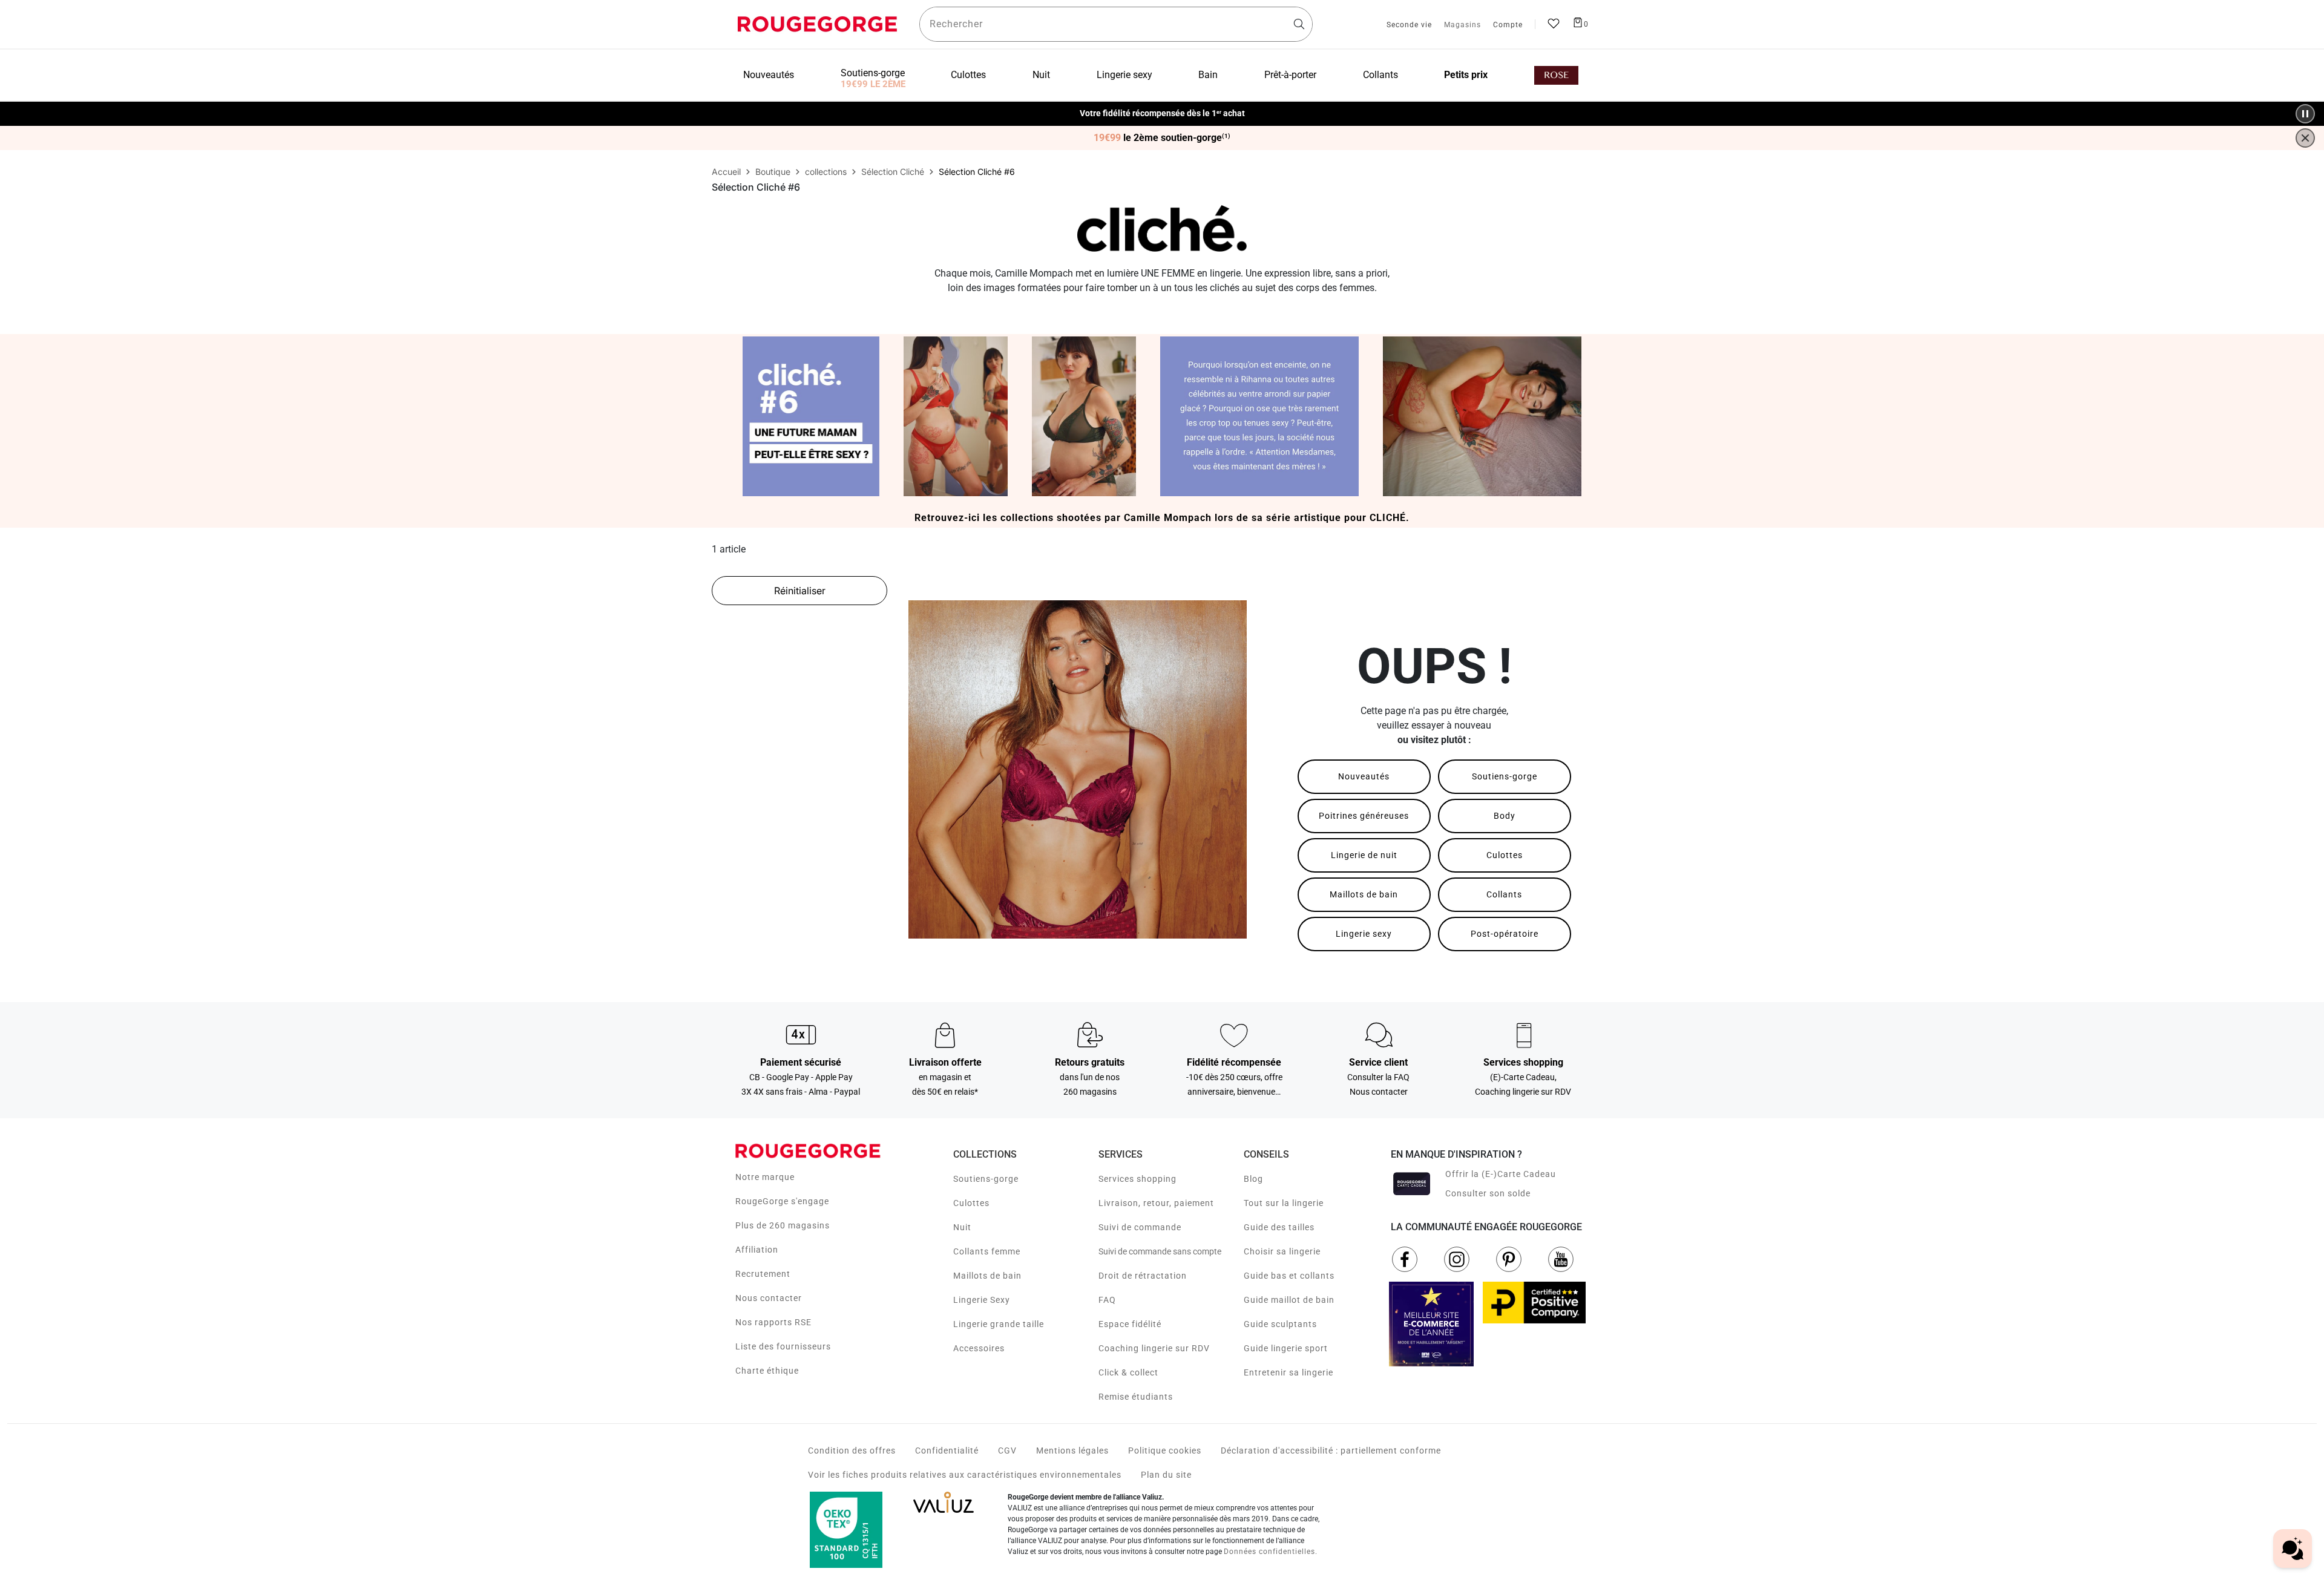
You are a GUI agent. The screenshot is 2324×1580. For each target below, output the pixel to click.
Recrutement (763, 1274)
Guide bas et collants (1289, 1276)
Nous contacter (769, 1298)
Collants (1504, 894)
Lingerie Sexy (982, 1300)
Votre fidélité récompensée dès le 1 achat (1162, 107)
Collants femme (987, 1251)
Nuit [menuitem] (1041, 75)
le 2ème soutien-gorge (1162, 138)
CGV (1007, 1451)
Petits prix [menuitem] (1466, 75)
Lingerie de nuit (1364, 855)
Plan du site (1166, 1475)
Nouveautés (1364, 776)
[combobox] (1116, 24)
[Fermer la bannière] (2305, 138)
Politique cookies (1165, 1451)
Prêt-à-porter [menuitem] (1290, 75)
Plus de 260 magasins (783, 1225)
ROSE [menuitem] (1556, 75)
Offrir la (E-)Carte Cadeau (1501, 1174)
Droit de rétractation (1143, 1276)
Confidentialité (947, 1451)
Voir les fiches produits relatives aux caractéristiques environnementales (965, 1475)
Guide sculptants (1280, 1324)
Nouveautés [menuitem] (769, 75)
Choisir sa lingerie (1282, 1251)
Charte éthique (767, 1371)
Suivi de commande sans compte (1160, 1251)
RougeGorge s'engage (782, 1201)
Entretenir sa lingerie (1288, 1372)
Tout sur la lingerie (1284, 1203)
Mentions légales (1072, 1451)
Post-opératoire (1505, 934)
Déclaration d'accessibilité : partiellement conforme (1331, 1451)
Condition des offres (852, 1451)
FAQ (1107, 1300)
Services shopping (1137, 1179)
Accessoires (979, 1348)
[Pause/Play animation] (2305, 114)
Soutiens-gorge (1505, 776)
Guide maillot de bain (1289, 1300)
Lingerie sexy (1364, 934)
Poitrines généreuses (1364, 816)
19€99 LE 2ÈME (873, 84)
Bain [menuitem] (1208, 75)
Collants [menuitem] (1380, 75)
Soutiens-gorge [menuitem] (873, 73)
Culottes (1505, 855)
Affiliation (757, 1250)
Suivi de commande (1140, 1227)
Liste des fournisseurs (783, 1346)
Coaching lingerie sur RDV (1154, 1348)
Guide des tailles (1279, 1227)
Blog (1253, 1179)
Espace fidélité (1130, 1324)
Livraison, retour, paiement (1156, 1203)
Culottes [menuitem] (968, 75)
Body (1505, 816)
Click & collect (1128, 1372)
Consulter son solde (1488, 1193)
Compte (1508, 25)
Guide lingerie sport (1286, 1348)
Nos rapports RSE (773, 1322)
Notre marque (765, 1177)
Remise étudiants (1136, 1397)
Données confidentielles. (1271, 1552)
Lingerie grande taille (999, 1324)
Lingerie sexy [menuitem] (1124, 75)
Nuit (962, 1227)
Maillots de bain (1364, 894)
